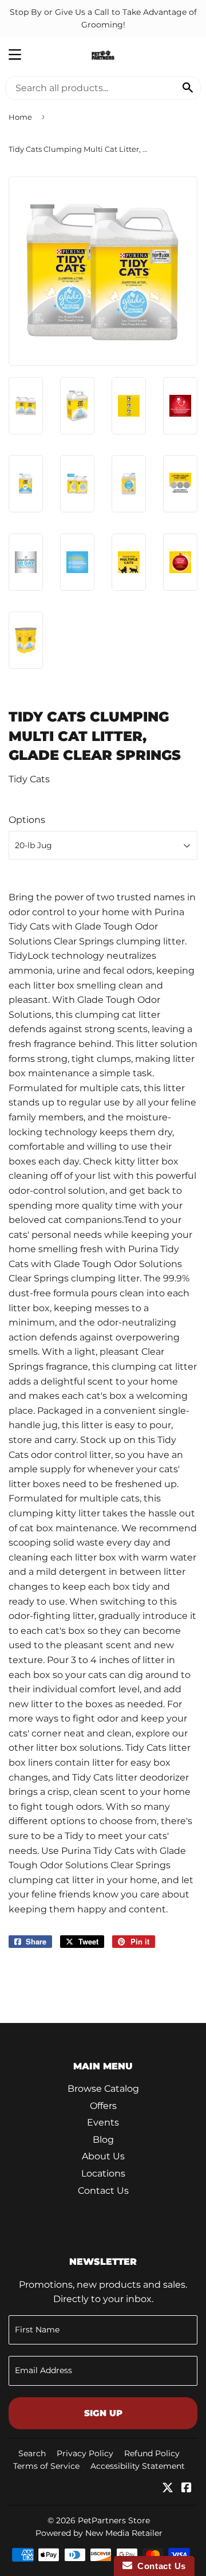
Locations (103, 2173)
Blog (103, 2140)
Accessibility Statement (138, 2466)
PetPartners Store (114, 2520)
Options (27, 820)
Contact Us (103, 2191)
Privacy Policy (85, 2453)
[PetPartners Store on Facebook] (187, 2489)
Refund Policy (152, 2453)
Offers (103, 2106)
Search (32, 2453)
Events (103, 2122)
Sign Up (103, 2413)
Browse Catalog (103, 2089)
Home (20, 117)
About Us (103, 2156)
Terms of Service (46, 2466)
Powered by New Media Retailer (99, 2533)
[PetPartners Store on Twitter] (168, 2489)
